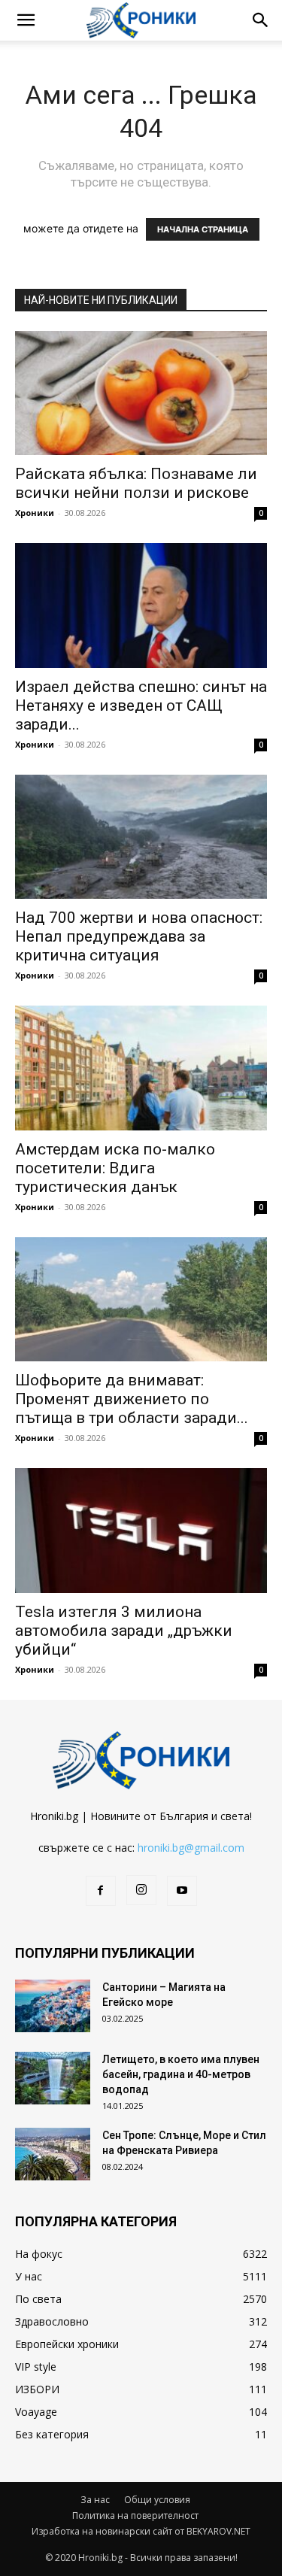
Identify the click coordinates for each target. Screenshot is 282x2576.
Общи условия (157, 2500)
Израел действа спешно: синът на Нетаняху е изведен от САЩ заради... (141, 705)
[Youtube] (182, 1891)
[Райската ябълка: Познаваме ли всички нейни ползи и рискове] (141, 393)
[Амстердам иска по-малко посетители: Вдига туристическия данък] (141, 1068)
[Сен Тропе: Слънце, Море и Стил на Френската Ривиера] (53, 2154)
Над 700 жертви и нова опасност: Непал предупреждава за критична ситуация (139, 936)
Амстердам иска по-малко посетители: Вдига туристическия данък (115, 1168)
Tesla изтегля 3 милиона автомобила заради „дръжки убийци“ (124, 1631)
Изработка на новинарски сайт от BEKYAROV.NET (141, 2531)
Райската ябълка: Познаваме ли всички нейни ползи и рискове (136, 483)
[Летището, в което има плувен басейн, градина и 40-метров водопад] (53, 2078)
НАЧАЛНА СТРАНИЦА (203, 229)
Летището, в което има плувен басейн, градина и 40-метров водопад (181, 2074)
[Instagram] (141, 1890)
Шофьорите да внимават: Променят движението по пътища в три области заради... (132, 1399)
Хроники (35, 513)
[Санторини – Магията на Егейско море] (53, 2006)
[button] (26, 20)
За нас (95, 2500)
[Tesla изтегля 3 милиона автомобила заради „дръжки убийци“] (141, 1530)
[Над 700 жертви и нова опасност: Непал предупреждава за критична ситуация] (141, 837)
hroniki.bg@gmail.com (191, 1848)
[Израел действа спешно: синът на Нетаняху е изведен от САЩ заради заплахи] (141, 605)
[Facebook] (101, 1891)
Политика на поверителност (135, 2515)
